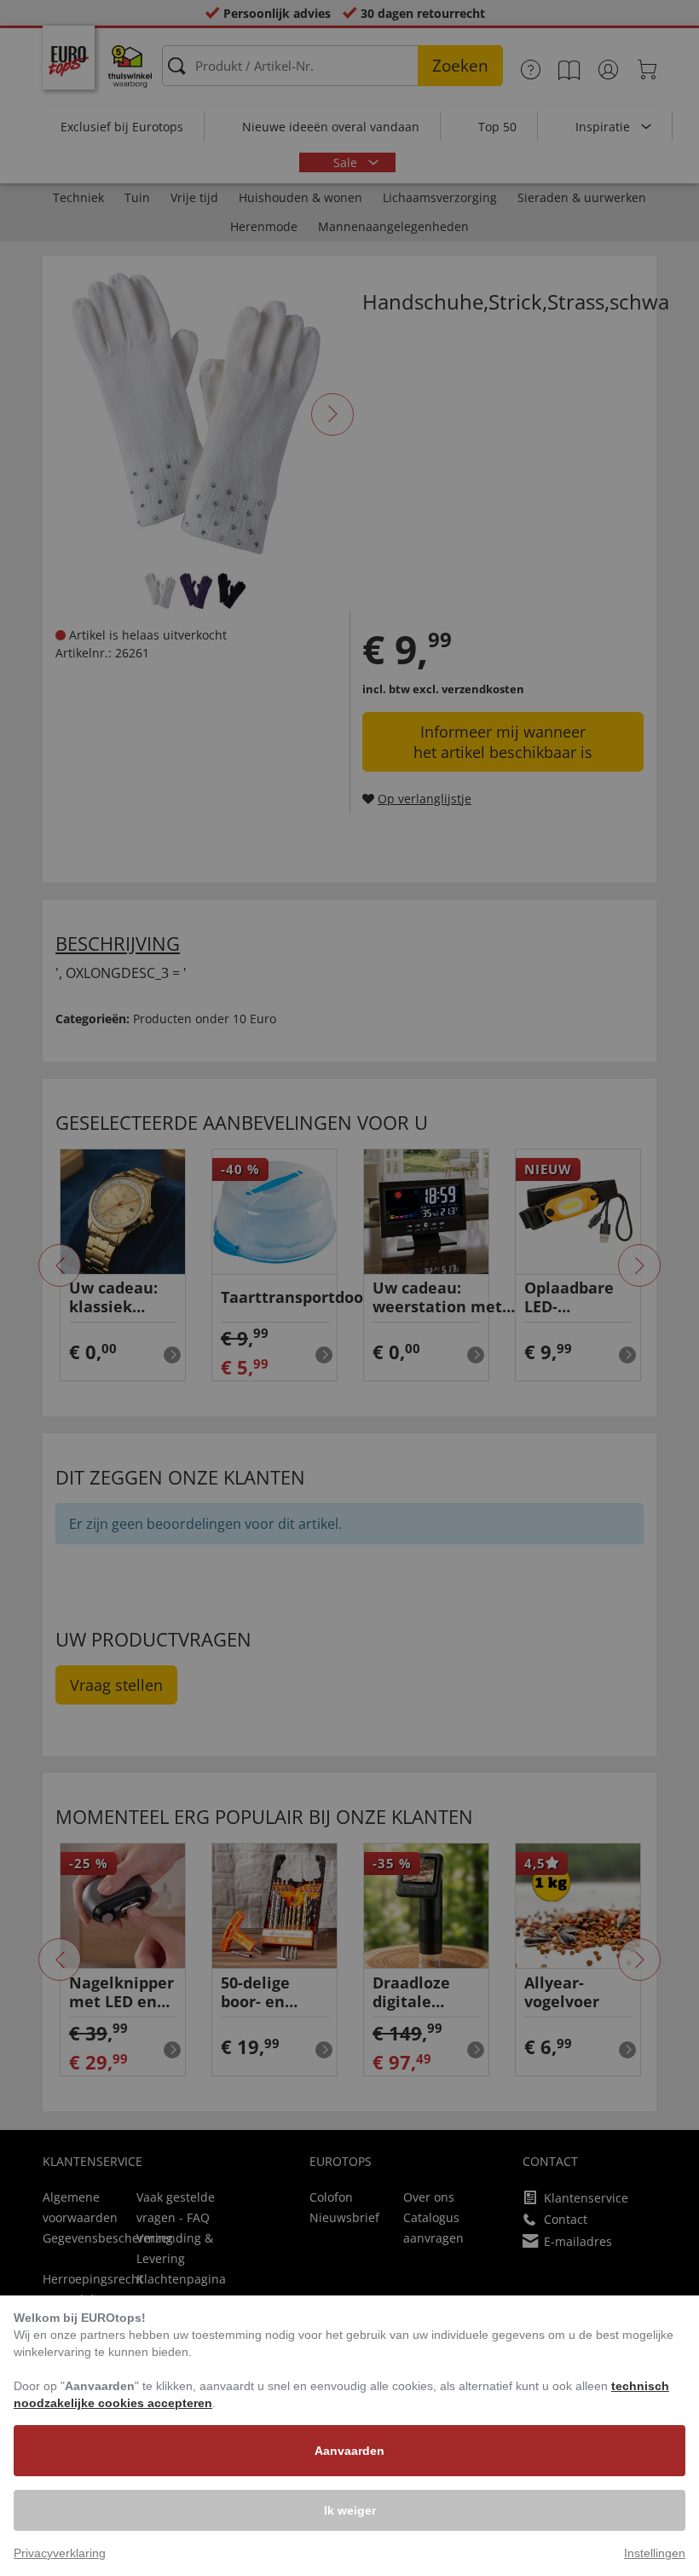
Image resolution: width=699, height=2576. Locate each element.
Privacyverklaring (60, 2553)
